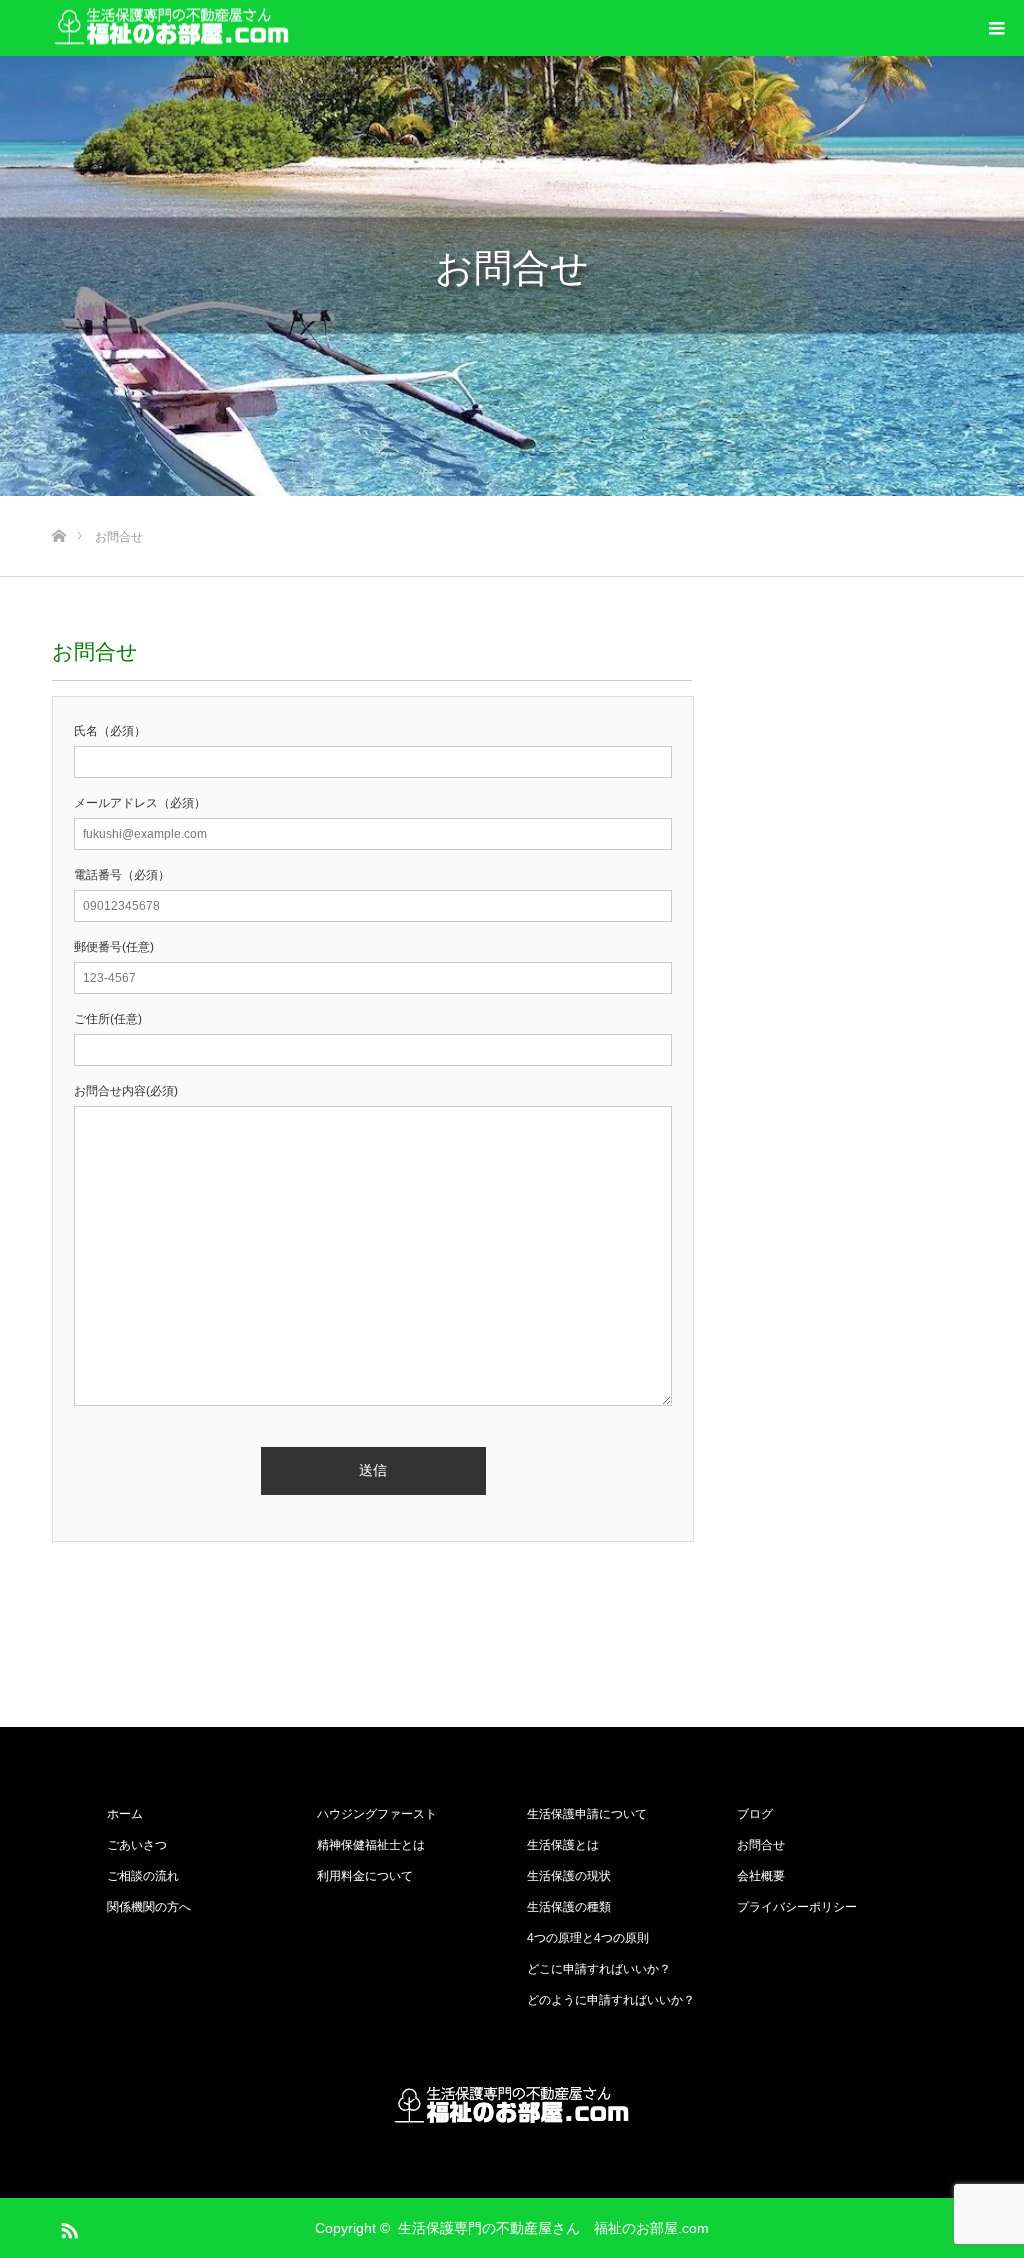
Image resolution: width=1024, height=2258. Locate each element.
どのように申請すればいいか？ (611, 2000)
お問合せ (761, 1845)
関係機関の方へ (149, 1907)
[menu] (996, 28)
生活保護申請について (587, 1814)
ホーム (125, 1814)
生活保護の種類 (569, 1907)
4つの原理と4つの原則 (588, 1938)
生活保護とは (563, 1845)
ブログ (755, 1814)
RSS (67, 2227)
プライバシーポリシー (797, 1907)
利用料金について (365, 1876)
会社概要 (761, 1876)
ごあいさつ (137, 1845)
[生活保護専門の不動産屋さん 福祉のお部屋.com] (172, 28)
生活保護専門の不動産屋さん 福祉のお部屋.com (553, 2228)
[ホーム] (58, 503)
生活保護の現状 (569, 1876)
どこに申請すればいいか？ (599, 1969)
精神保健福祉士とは (371, 1845)
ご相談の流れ (143, 1876)
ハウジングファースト (377, 1814)
